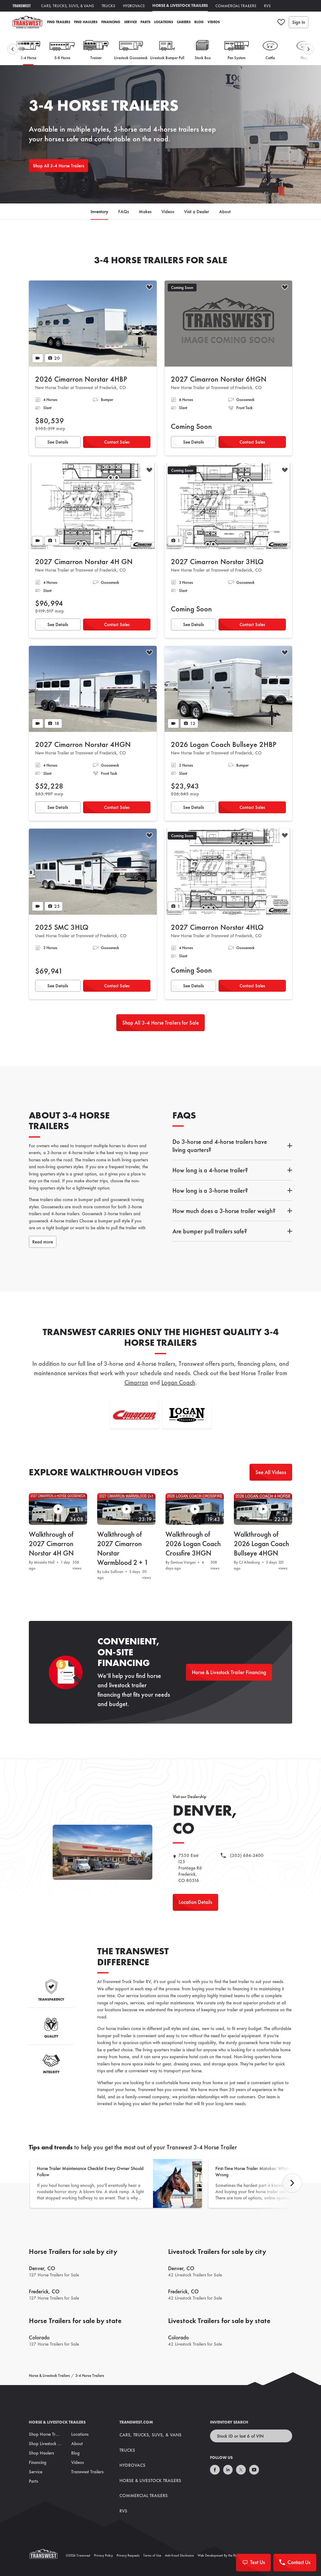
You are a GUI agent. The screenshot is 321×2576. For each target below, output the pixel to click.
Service (130, 22)
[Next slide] (308, 49)
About (225, 212)
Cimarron (136, 1382)
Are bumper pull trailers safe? (210, 1231)
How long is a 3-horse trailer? (210, 1190)
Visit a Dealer (197, 212)
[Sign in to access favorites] (281, 22)
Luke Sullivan (113, 1572)
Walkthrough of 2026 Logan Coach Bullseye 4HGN (261, 1544)
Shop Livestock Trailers (50, 2444)
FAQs (124, 212)
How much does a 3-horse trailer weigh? (224, 1211)
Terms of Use (152, 2555)
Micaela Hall (44, 1562)
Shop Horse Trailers (47, 2434)
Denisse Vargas (183, 1562)
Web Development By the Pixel (218, 2555)
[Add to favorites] (149, 288)
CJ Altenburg (249, 1562)
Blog (199, 22)
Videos (214, 22)
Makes (145, 212)
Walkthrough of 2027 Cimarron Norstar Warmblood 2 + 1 (123, 1548)
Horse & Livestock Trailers (180, 5)
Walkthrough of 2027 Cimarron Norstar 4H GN (51, 1544)
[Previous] (292, 2183)
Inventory (99, 212)
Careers (184, 22)
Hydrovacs (134, 6)
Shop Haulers (41, 2453)
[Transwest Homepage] (47, 2555)
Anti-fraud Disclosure (179, 2555)
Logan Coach (178, 1382)
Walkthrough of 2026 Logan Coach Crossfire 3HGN (193, 1544)
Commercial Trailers (236, 6)
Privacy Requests (128, 2555)
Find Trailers (59, 22)
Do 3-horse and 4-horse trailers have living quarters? (220, 1146)
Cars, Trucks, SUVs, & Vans (68, 6)
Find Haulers (86, 22)
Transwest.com (136, 2422)
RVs (267, 6)
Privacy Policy (103, 2555)
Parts (145, 22)
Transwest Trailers (87, 2472)
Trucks (108, 6)
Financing (111, 22)
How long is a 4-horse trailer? (210, 1170)
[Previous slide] (13, 49)
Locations (164, 22)
